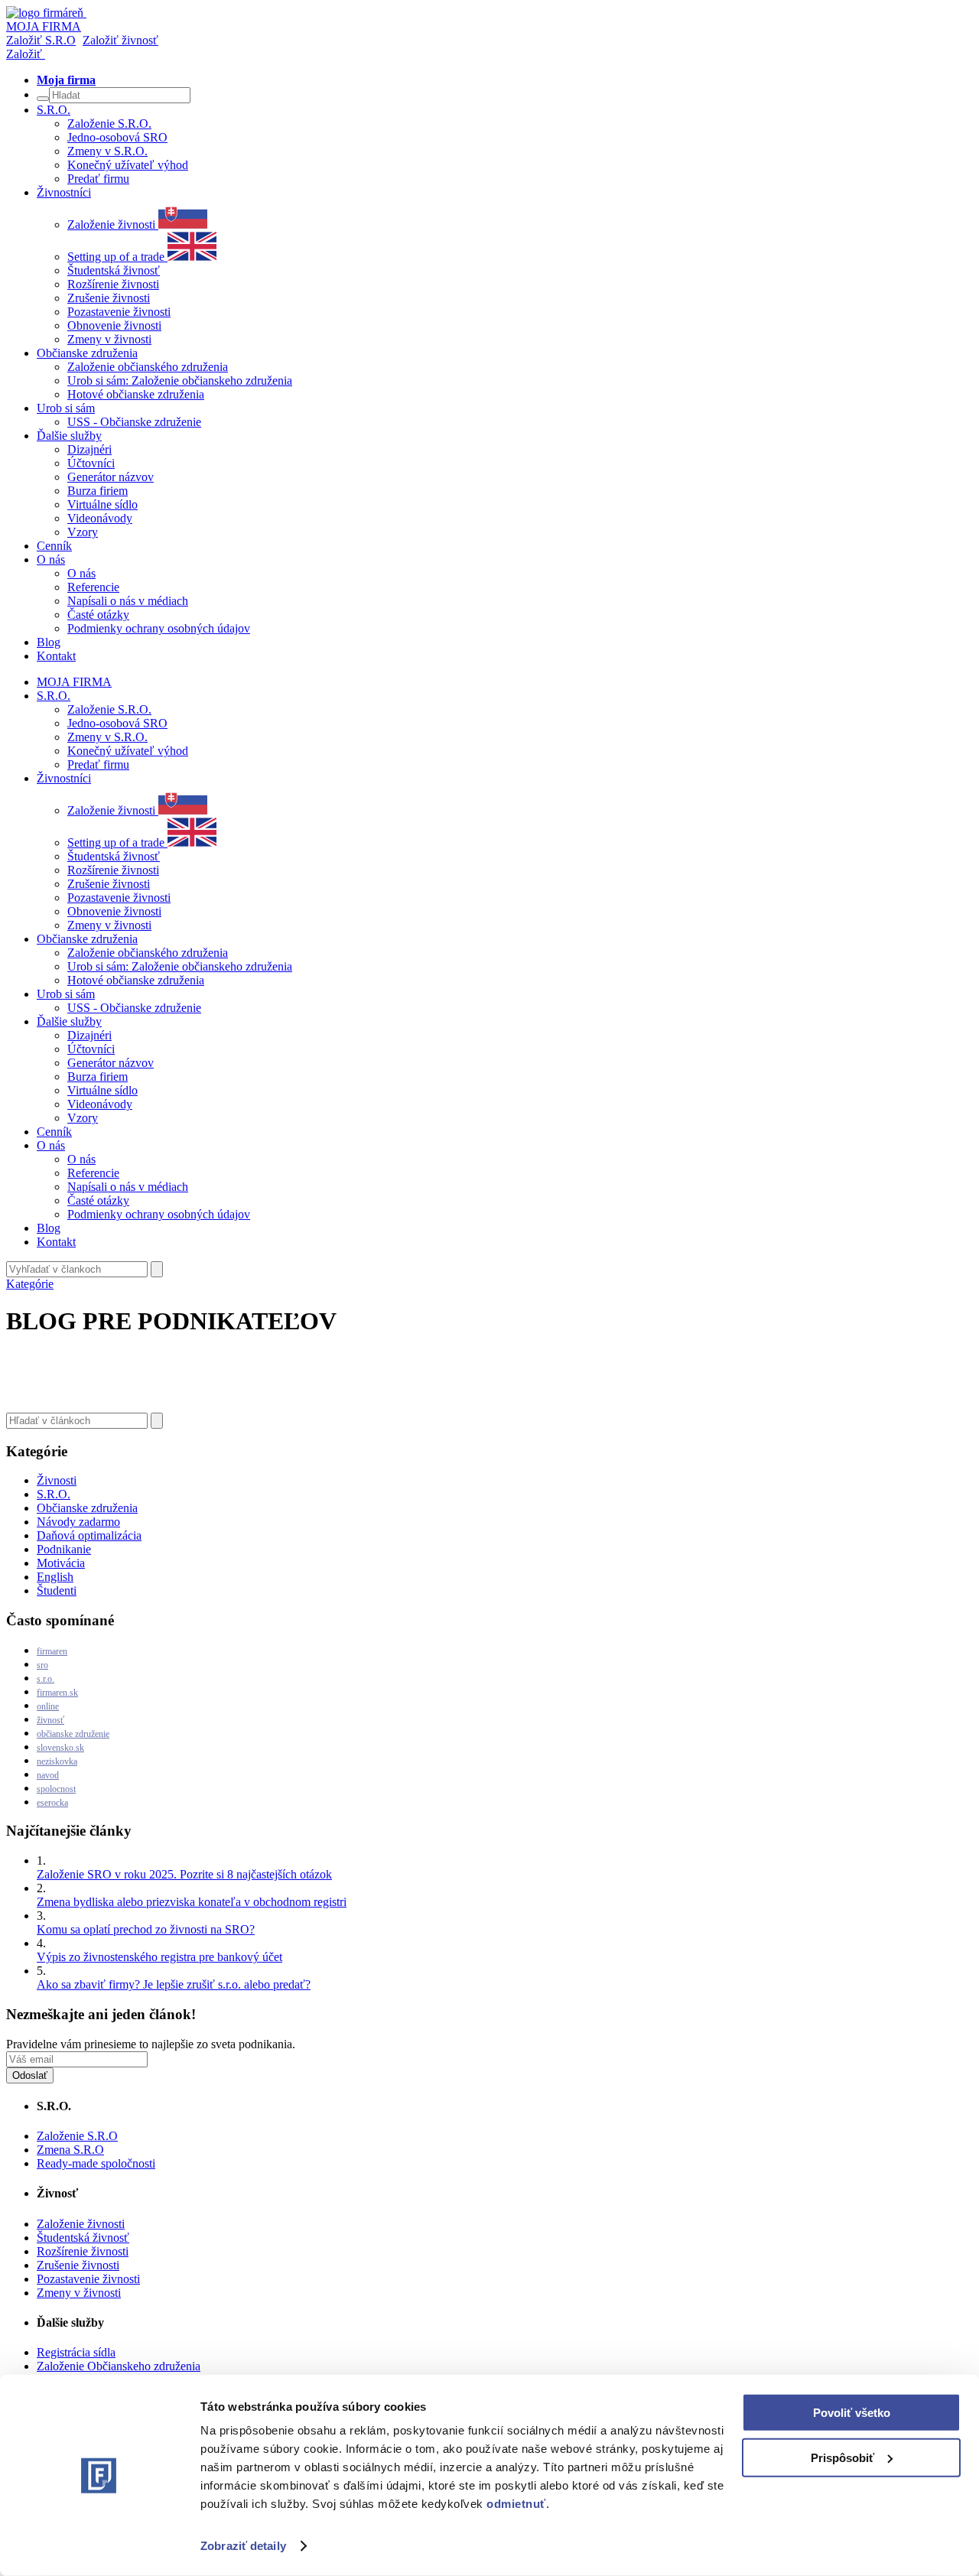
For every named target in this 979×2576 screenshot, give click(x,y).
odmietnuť (516, 2504)
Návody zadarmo (78, 1522)
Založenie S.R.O (77, 2136)
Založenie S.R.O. (109, 124)
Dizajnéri (89, 449)
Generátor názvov (111, 477)
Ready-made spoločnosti (96, 2163)
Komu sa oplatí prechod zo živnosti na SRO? (146, 1929)
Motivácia (61, 1563)
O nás (81, 573)
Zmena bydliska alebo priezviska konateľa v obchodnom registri (192, 1902)
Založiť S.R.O (41, 40)
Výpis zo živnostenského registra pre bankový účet (159, 1957)
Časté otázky (98, 615)
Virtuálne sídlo (102, 504)
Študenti (57, 1590)
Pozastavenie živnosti (119, 312)
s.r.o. (46, 1679)
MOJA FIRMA (74, 682)
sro (42, 1665)
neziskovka (57, 1761)
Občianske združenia (87, 1508)
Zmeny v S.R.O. (107, 151)
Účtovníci (91, 463)
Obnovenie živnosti (114, 325)
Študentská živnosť (114, 270)
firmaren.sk (57, 1693)
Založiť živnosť (120, 40)
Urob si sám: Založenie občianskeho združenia (180, 381)
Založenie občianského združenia (148, 367)
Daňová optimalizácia (89, 1535)
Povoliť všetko (852, 2413)
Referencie (93, 587)
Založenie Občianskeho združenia (119, 2366)
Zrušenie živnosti (109, 298)
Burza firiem (98, 491)
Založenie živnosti (113, 224)
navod (48, 1775)
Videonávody (100, 518)
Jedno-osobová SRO (117, 137)
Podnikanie (64, 1549)
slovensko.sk (60, 1748)
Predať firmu (98, 179)
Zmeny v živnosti (109, 339)
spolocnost (56, 1789)
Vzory (83, 532)
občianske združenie (73, 1734)
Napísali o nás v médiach (128, 601)
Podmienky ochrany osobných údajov (159, 628)
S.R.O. (54, 1494)
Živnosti (57, 1480)
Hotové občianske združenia (136, 394)
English (55, 1577)
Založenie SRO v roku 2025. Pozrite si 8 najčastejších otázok (184, 1874)
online (48, 1706)
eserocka (52, 1803)
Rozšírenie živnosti (113, 284)
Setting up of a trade (117, 257)
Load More (489, 1377)
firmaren (52, 1651)
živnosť (50, 1720)
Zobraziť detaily (243, 2546)
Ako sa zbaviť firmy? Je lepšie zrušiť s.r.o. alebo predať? (174, 1984)
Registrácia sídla (76, 2352)
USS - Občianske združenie (134, 422)
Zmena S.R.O (70, 2150)
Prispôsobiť (842, 2457)
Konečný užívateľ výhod (128, 165)
